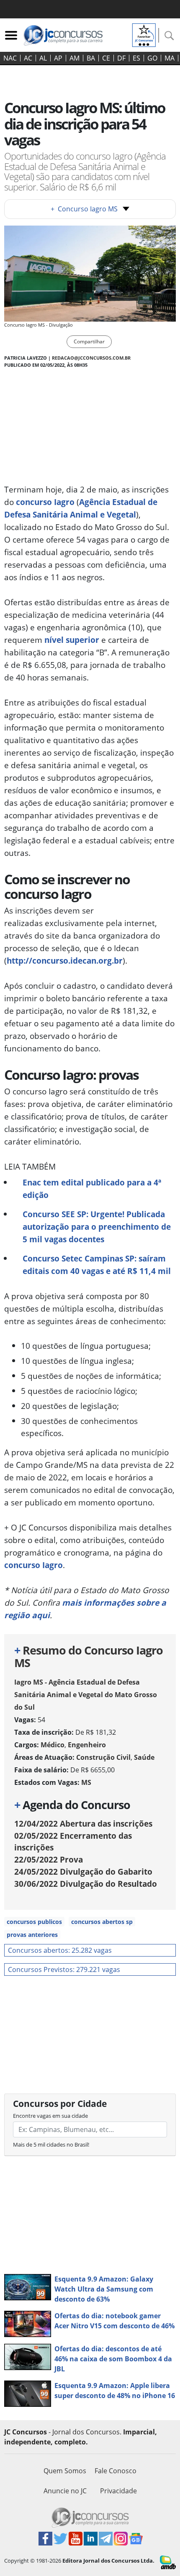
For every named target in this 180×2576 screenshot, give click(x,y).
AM (75, 58)
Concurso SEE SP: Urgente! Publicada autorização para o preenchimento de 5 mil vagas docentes (97, 1227)
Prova (49, 1859)
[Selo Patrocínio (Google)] (144, 34)
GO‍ (152, 58)
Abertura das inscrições (83, 1824)
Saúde (144, 1757)
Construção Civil (103, 1757)
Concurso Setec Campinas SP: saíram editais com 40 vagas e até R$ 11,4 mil (97, 1265)
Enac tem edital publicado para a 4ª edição (92, 1189)
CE (106, 58)
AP (58, 58)
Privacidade (118, 2491)
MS (86, 1782)
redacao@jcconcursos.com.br (91, 358)
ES (136, 58)
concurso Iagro (45, 502)
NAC (10, 58)
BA (91, 58)
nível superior (72, 640)
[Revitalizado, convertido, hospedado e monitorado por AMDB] (168, 2562)
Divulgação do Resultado (86, 1884)
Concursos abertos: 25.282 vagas (60, 1950)
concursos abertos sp (102, 1922)
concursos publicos (34, 1922)
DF (121, 58)
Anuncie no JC (65, 2491)
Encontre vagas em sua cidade (50, 2116)
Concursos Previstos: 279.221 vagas (64, 1969)
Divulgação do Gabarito (83, 1872)
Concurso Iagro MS (84, 209)
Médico (53, 1745)
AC (28, 58)
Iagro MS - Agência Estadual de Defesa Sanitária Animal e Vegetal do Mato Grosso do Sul (86, 1695)
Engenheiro (87, 1745)
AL (43, 58)
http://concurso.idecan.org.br (65, 961)
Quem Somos (65, 2471)
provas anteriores (32, 1935)
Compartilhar (89, 341)
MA (170, 58)
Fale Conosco (116, 2471)
